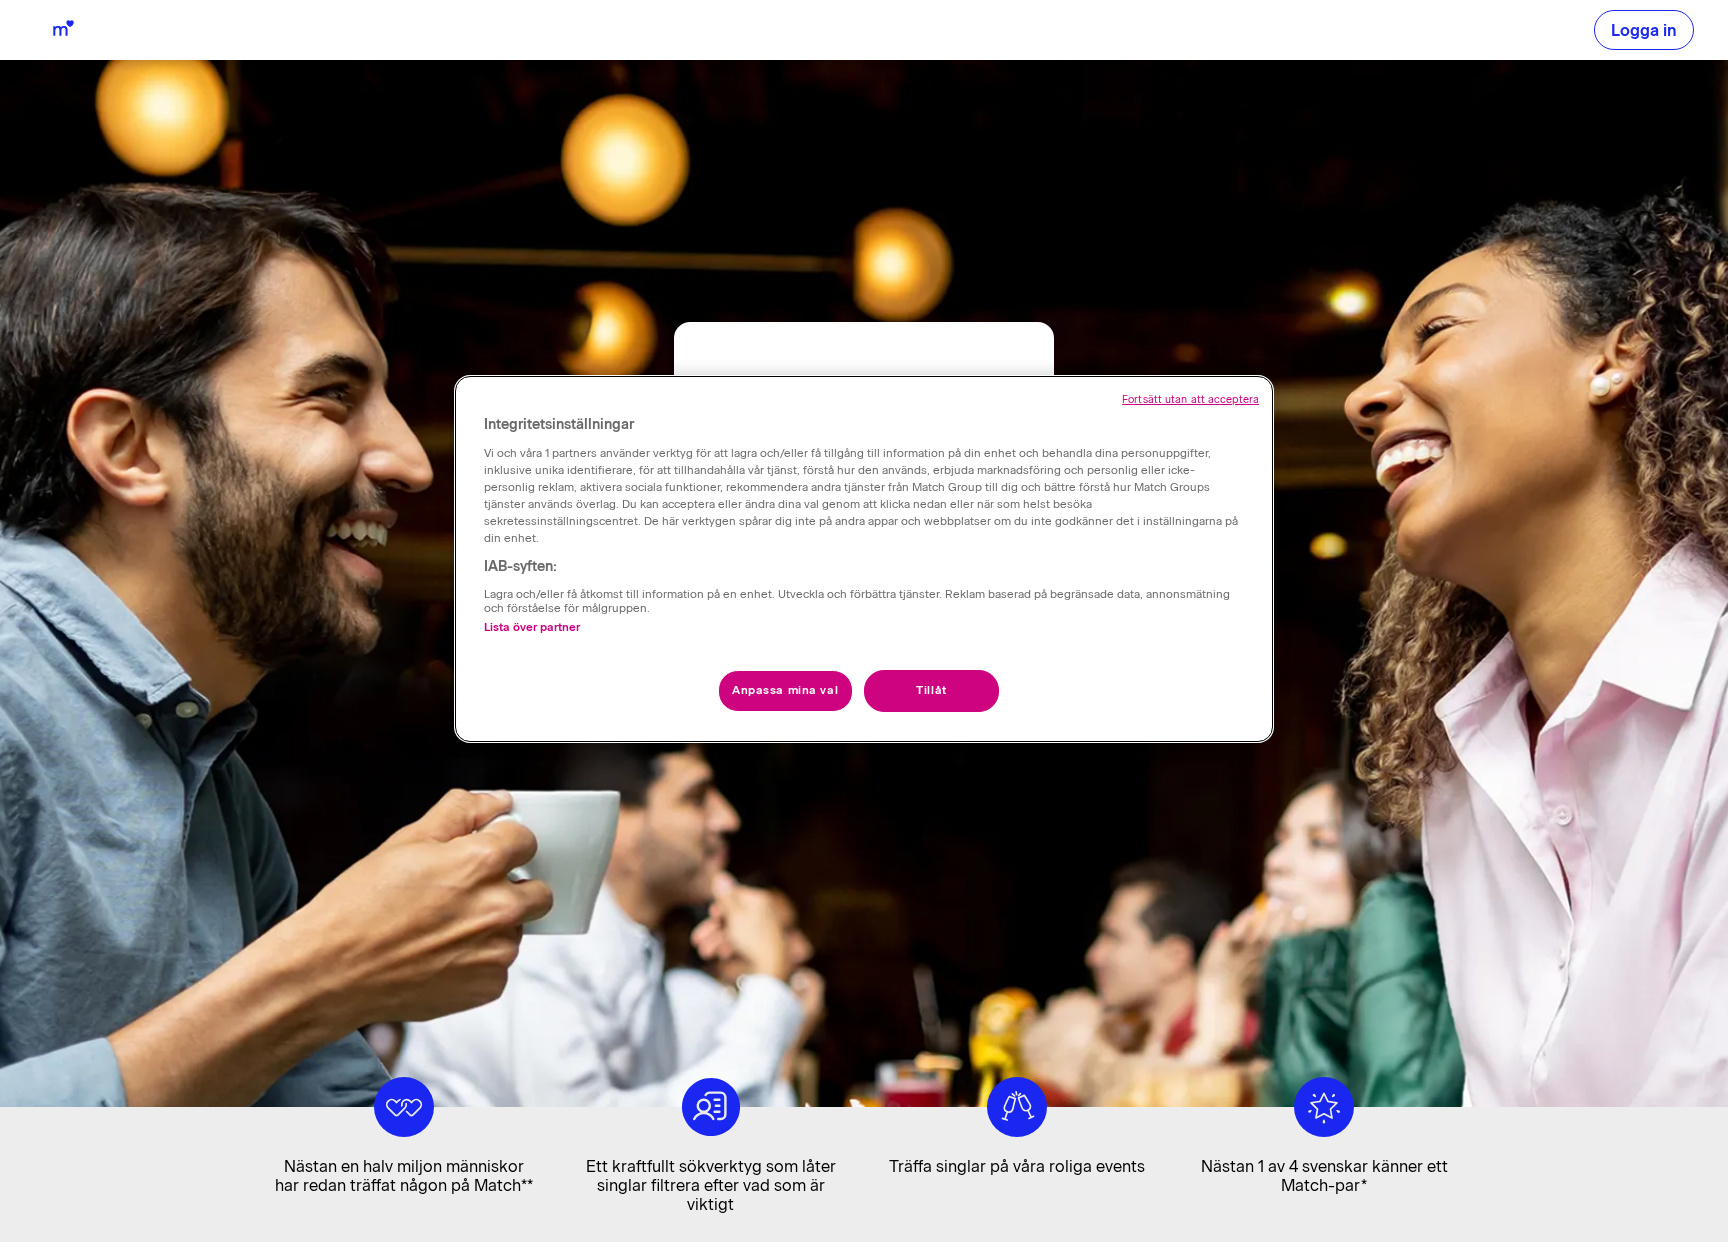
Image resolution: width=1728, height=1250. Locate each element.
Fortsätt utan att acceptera (1190, 399)
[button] (1644, 30)
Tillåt (931, 690)
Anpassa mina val (785, 690)
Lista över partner (532, 627)
